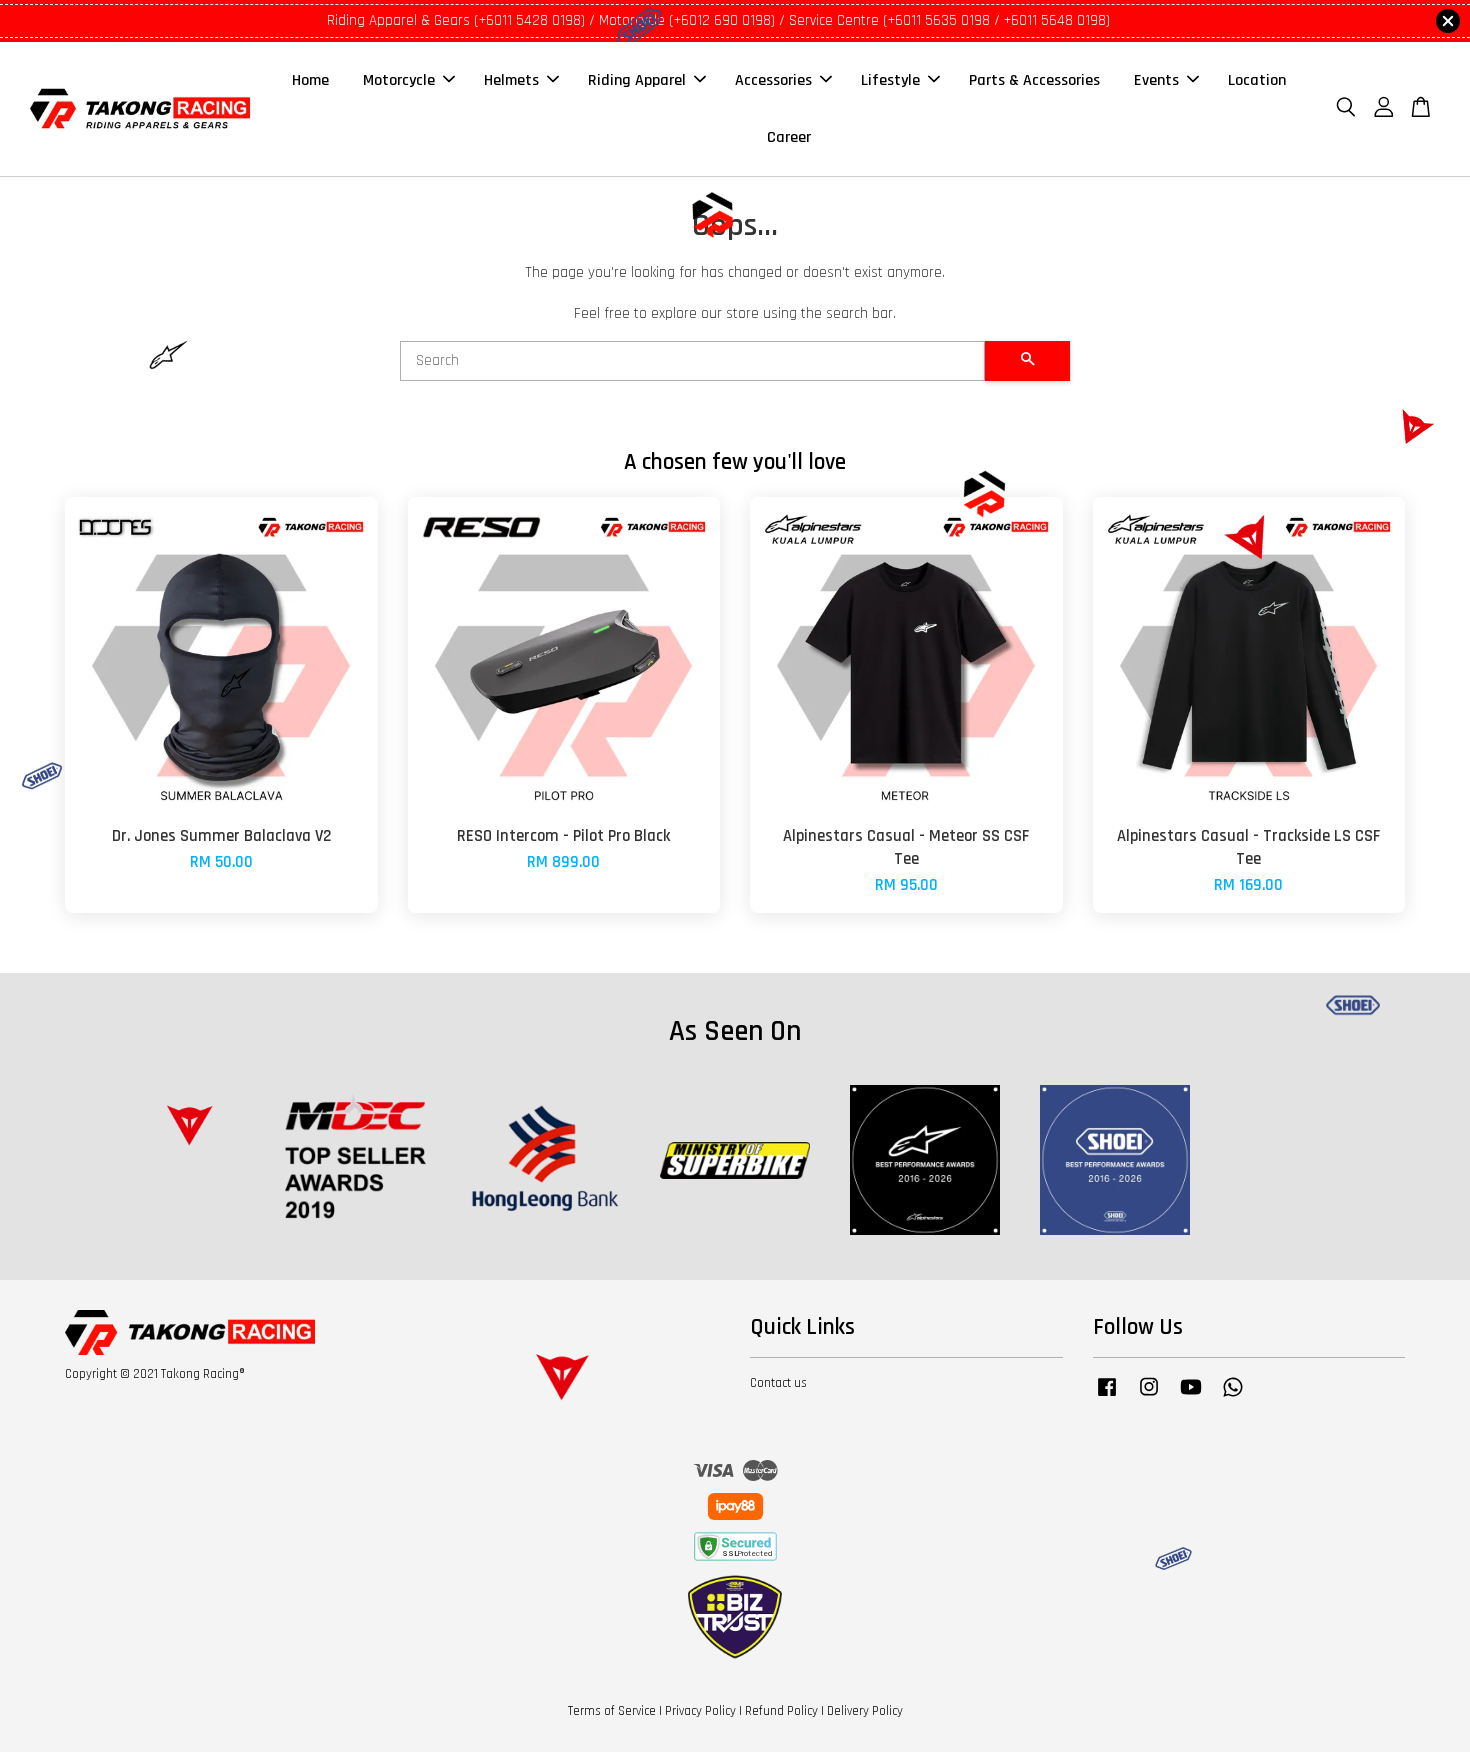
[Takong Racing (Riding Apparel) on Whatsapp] (1233, 1397)
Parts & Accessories (1034, 80)
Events (1156, 80)
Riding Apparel (637, 80)
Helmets (511, 80)
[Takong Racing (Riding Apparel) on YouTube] (1191, 1397)
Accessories (773, 80)
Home (310, 80)
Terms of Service (612, 1711)
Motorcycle (399, 80)
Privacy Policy (700, 1711)
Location (1257, 80)
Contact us (778, 1383)
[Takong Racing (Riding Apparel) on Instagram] (1149, 1397)
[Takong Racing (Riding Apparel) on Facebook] (1107, 1397)
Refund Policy (781, 1711)
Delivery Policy (865, 1711)
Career (789, 137)
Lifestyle (890, 80)
